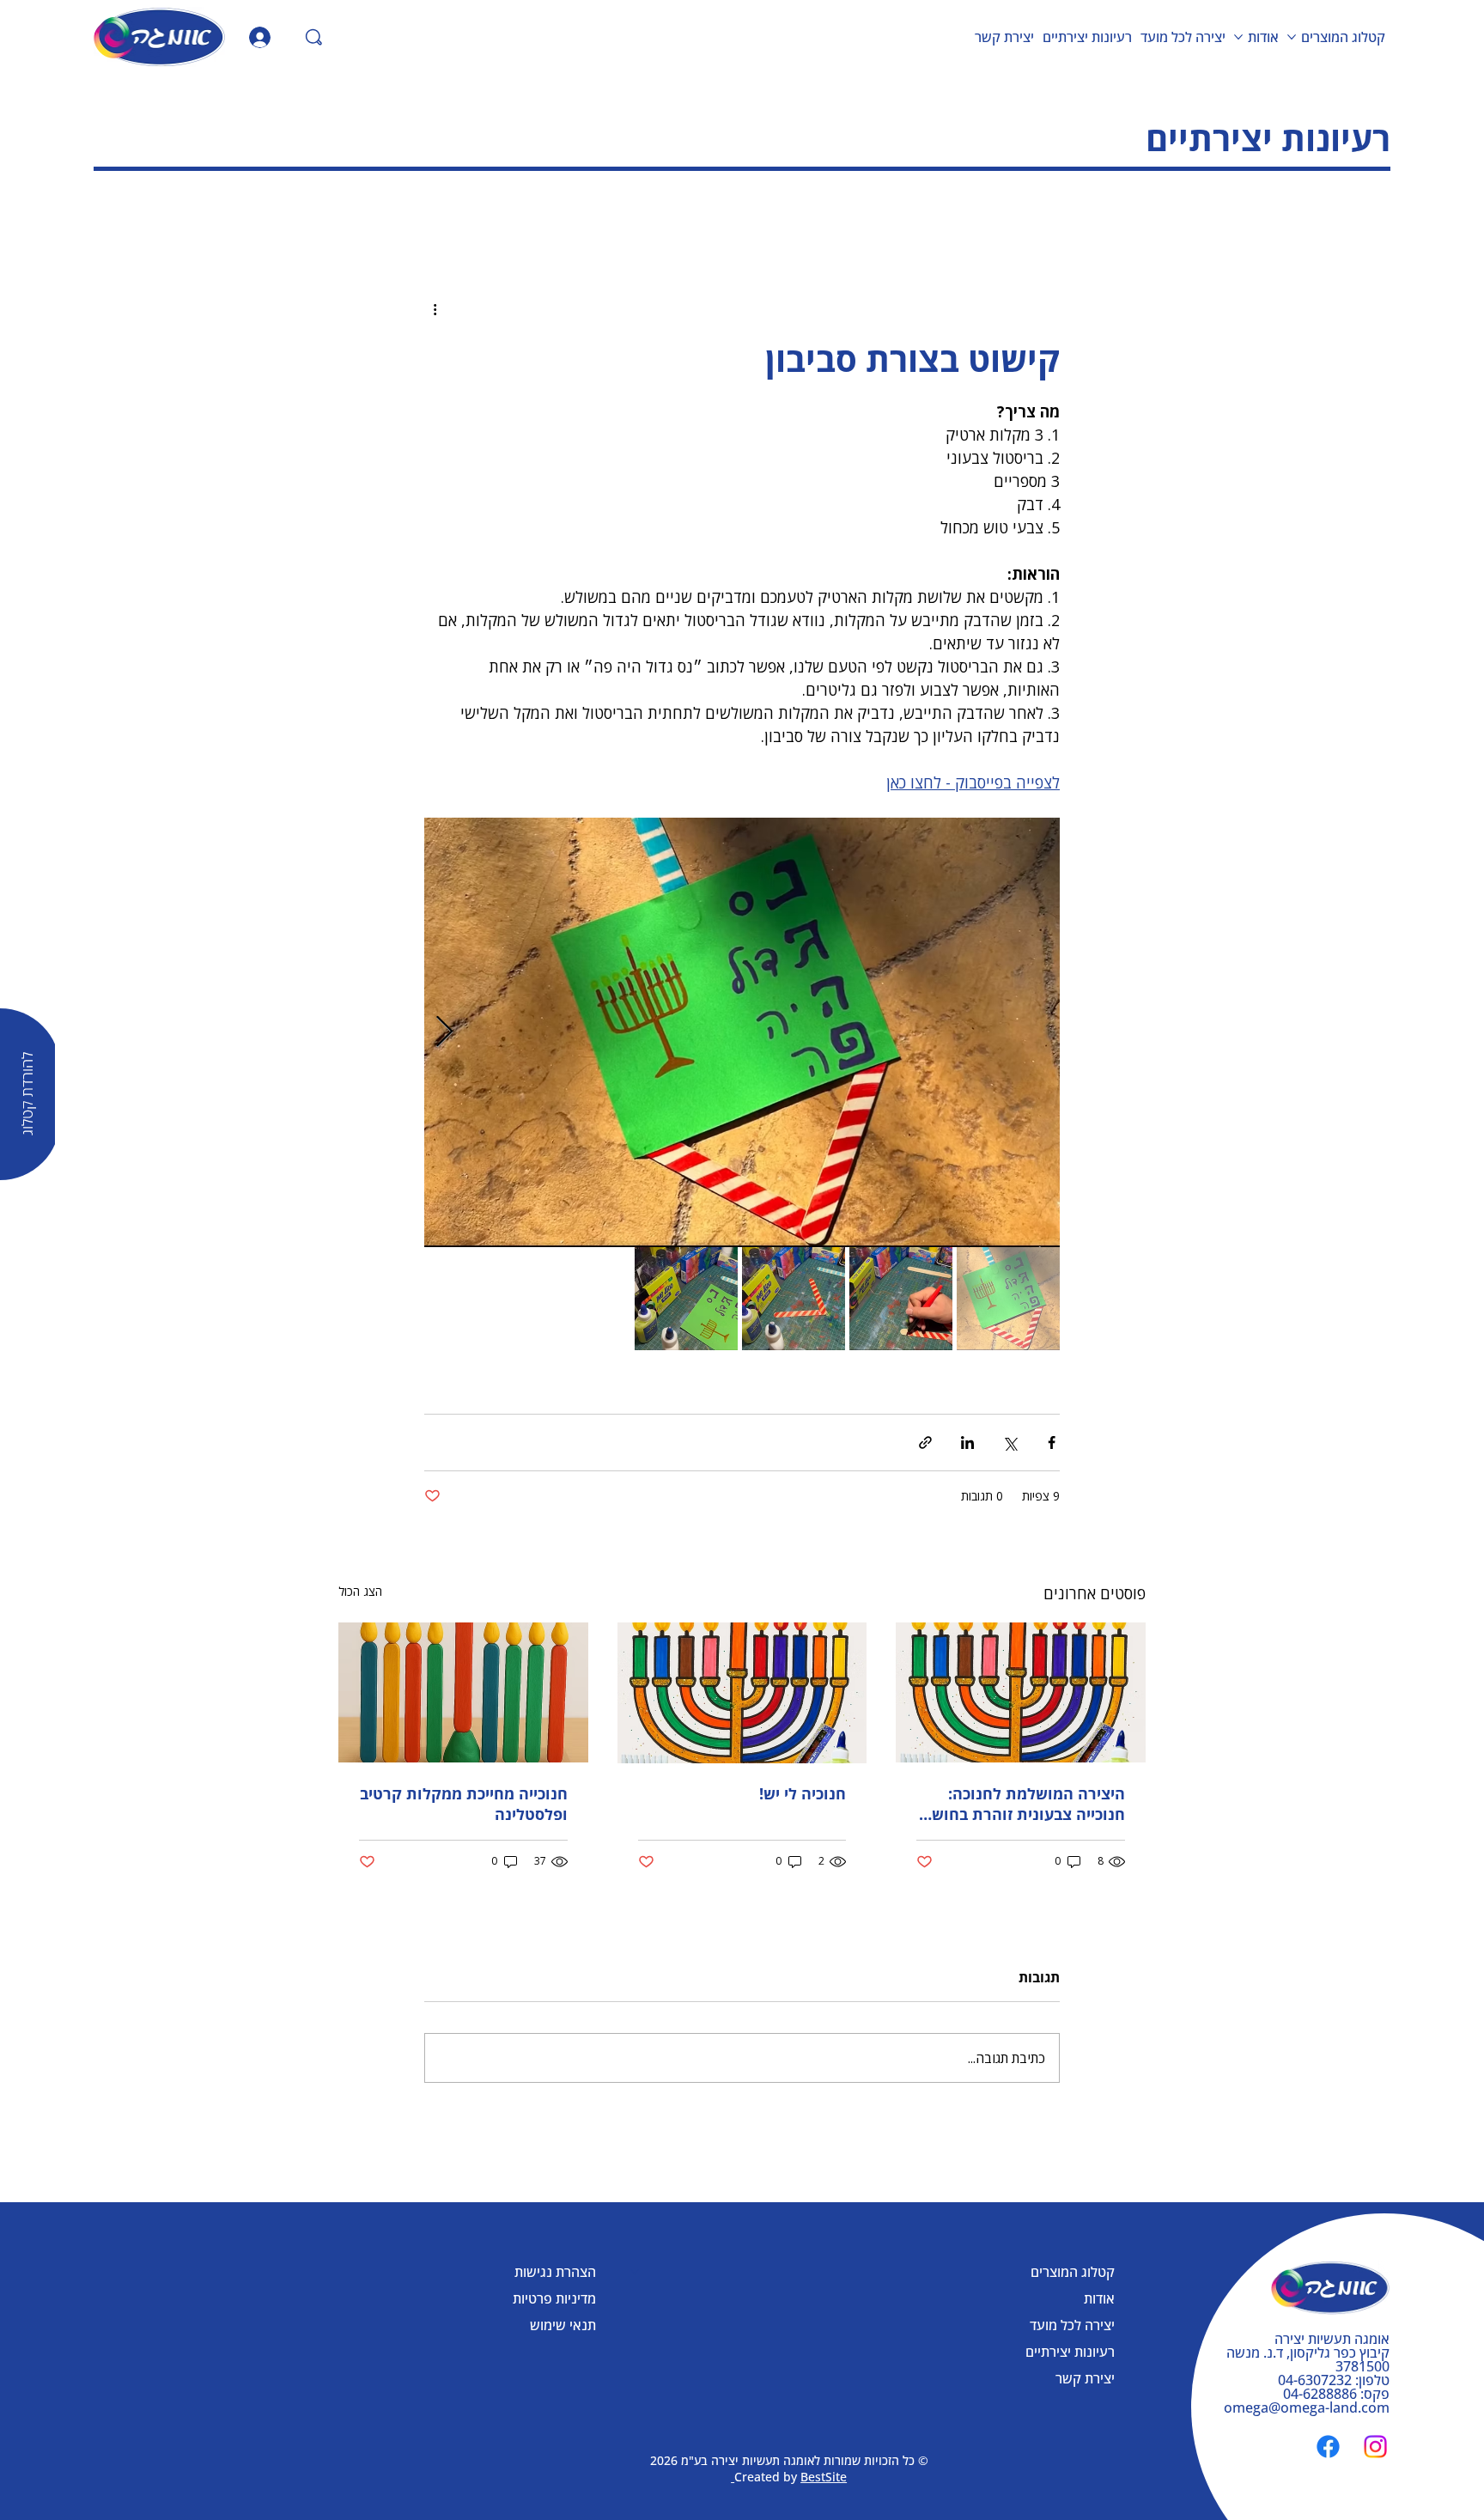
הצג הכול (360, 1591)
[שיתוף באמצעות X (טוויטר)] (1010, 1443)
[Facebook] (1328, 2447)
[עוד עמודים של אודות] (1238, 37)
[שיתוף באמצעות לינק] (925, 1443)
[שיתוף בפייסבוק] (1052, 1443)
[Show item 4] (686, 1299)
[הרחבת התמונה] (742, 1032)
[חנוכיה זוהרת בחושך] (1021, 1692)
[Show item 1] (1008, 1299)
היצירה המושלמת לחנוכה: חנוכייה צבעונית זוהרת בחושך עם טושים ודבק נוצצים (1024, 1804)
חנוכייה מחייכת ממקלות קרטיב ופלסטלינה (464, 1804)
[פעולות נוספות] (435, 309)
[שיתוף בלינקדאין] (967, 1443)
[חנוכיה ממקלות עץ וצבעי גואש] (463, 1692)
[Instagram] (1375, 2447)
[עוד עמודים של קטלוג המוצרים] (1292, 37)
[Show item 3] (794, 1299)
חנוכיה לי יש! (803, 1793)
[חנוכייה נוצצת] (742, 1693)
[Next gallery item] (444, 1032)
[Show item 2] (901, 1299)
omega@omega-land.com (1307, 2407)
